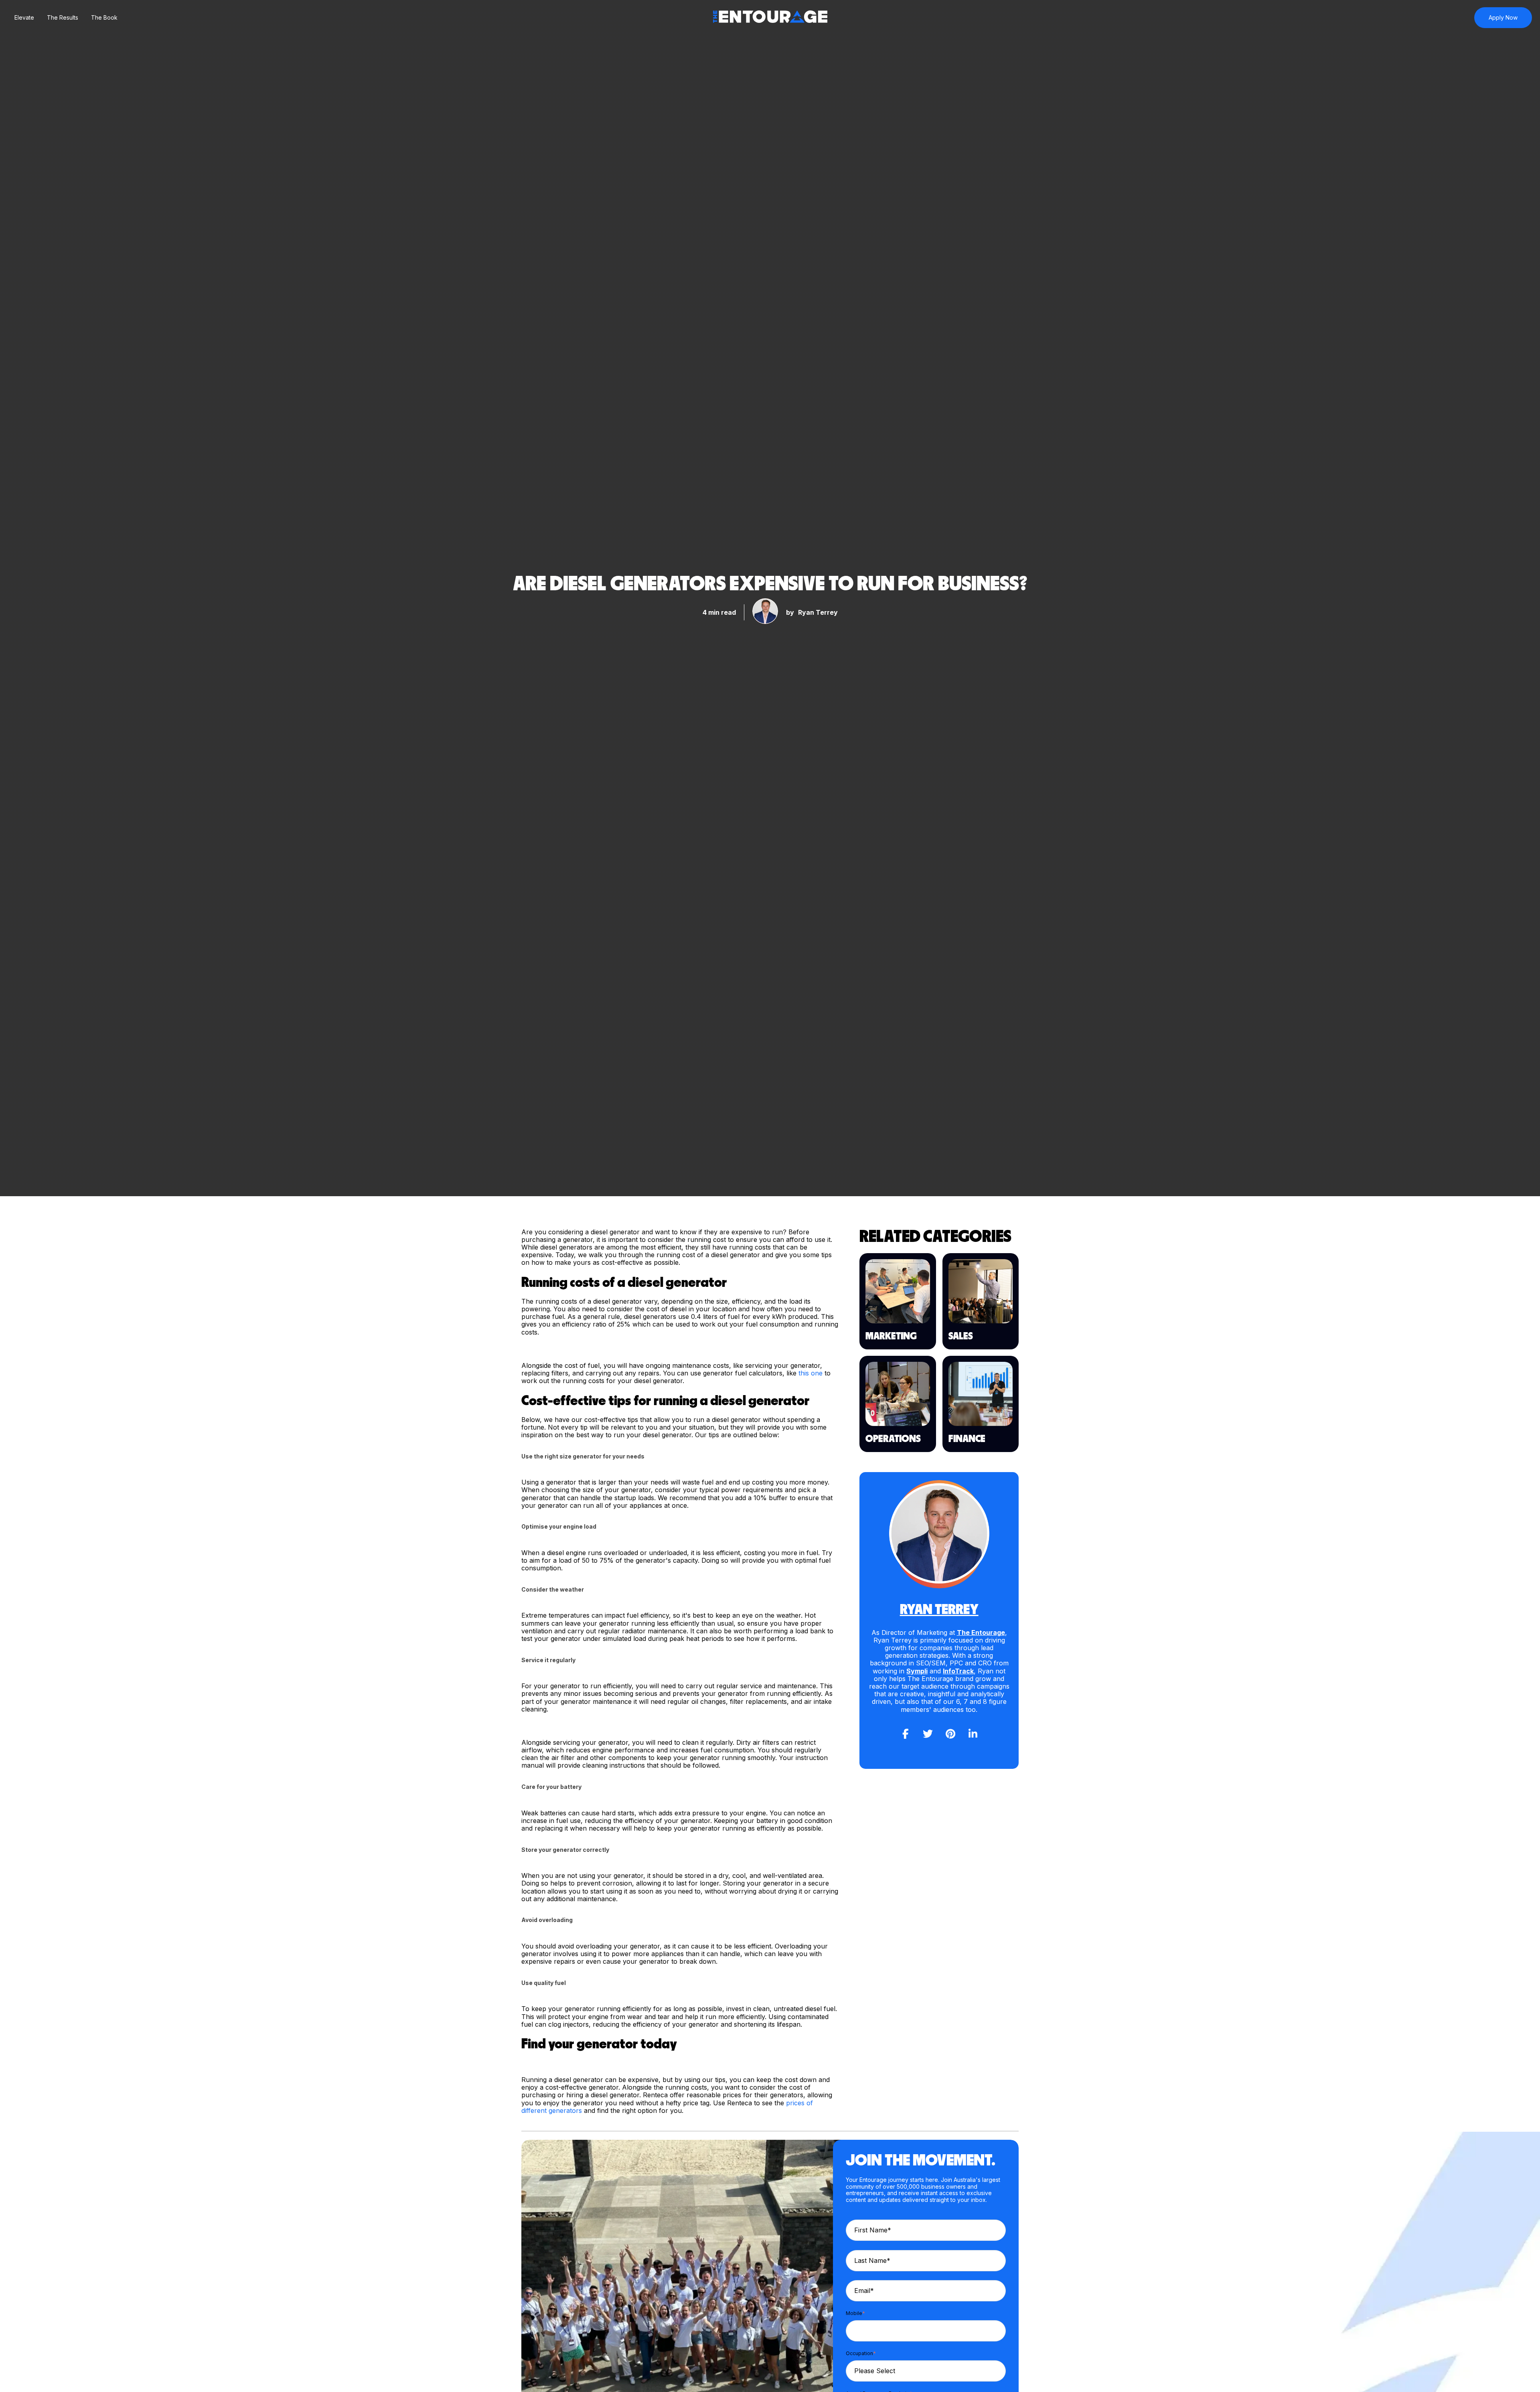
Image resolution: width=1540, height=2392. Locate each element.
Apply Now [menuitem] (1503, 17)
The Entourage (981, 1632)
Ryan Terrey (818, 612)
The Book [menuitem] (104, 17)
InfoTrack (958, 1671)
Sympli (917, 1671)
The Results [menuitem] (63, 17)
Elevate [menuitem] (24, 17)
